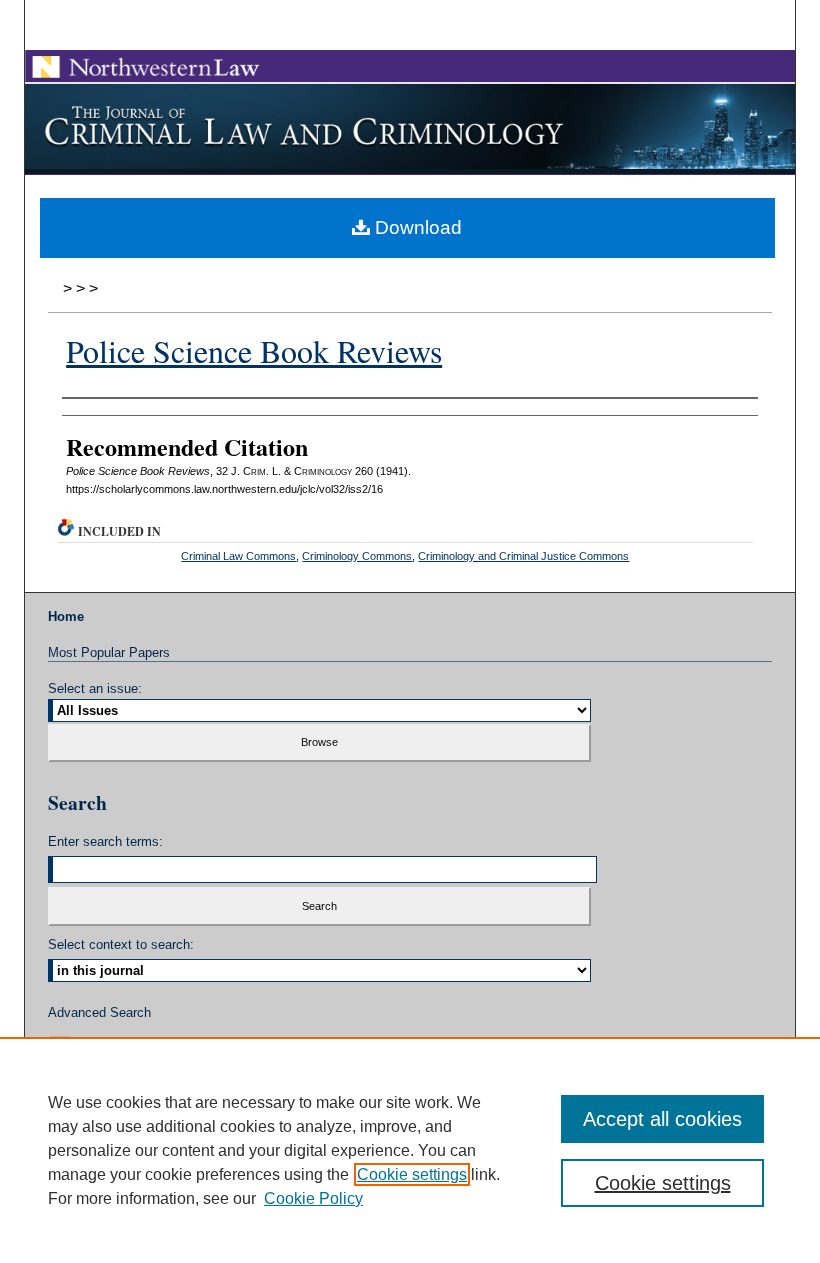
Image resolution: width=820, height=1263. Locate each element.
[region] (410, 1150)
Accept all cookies (662, 1119)
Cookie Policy (313, 1198)
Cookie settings (412, 1174)
